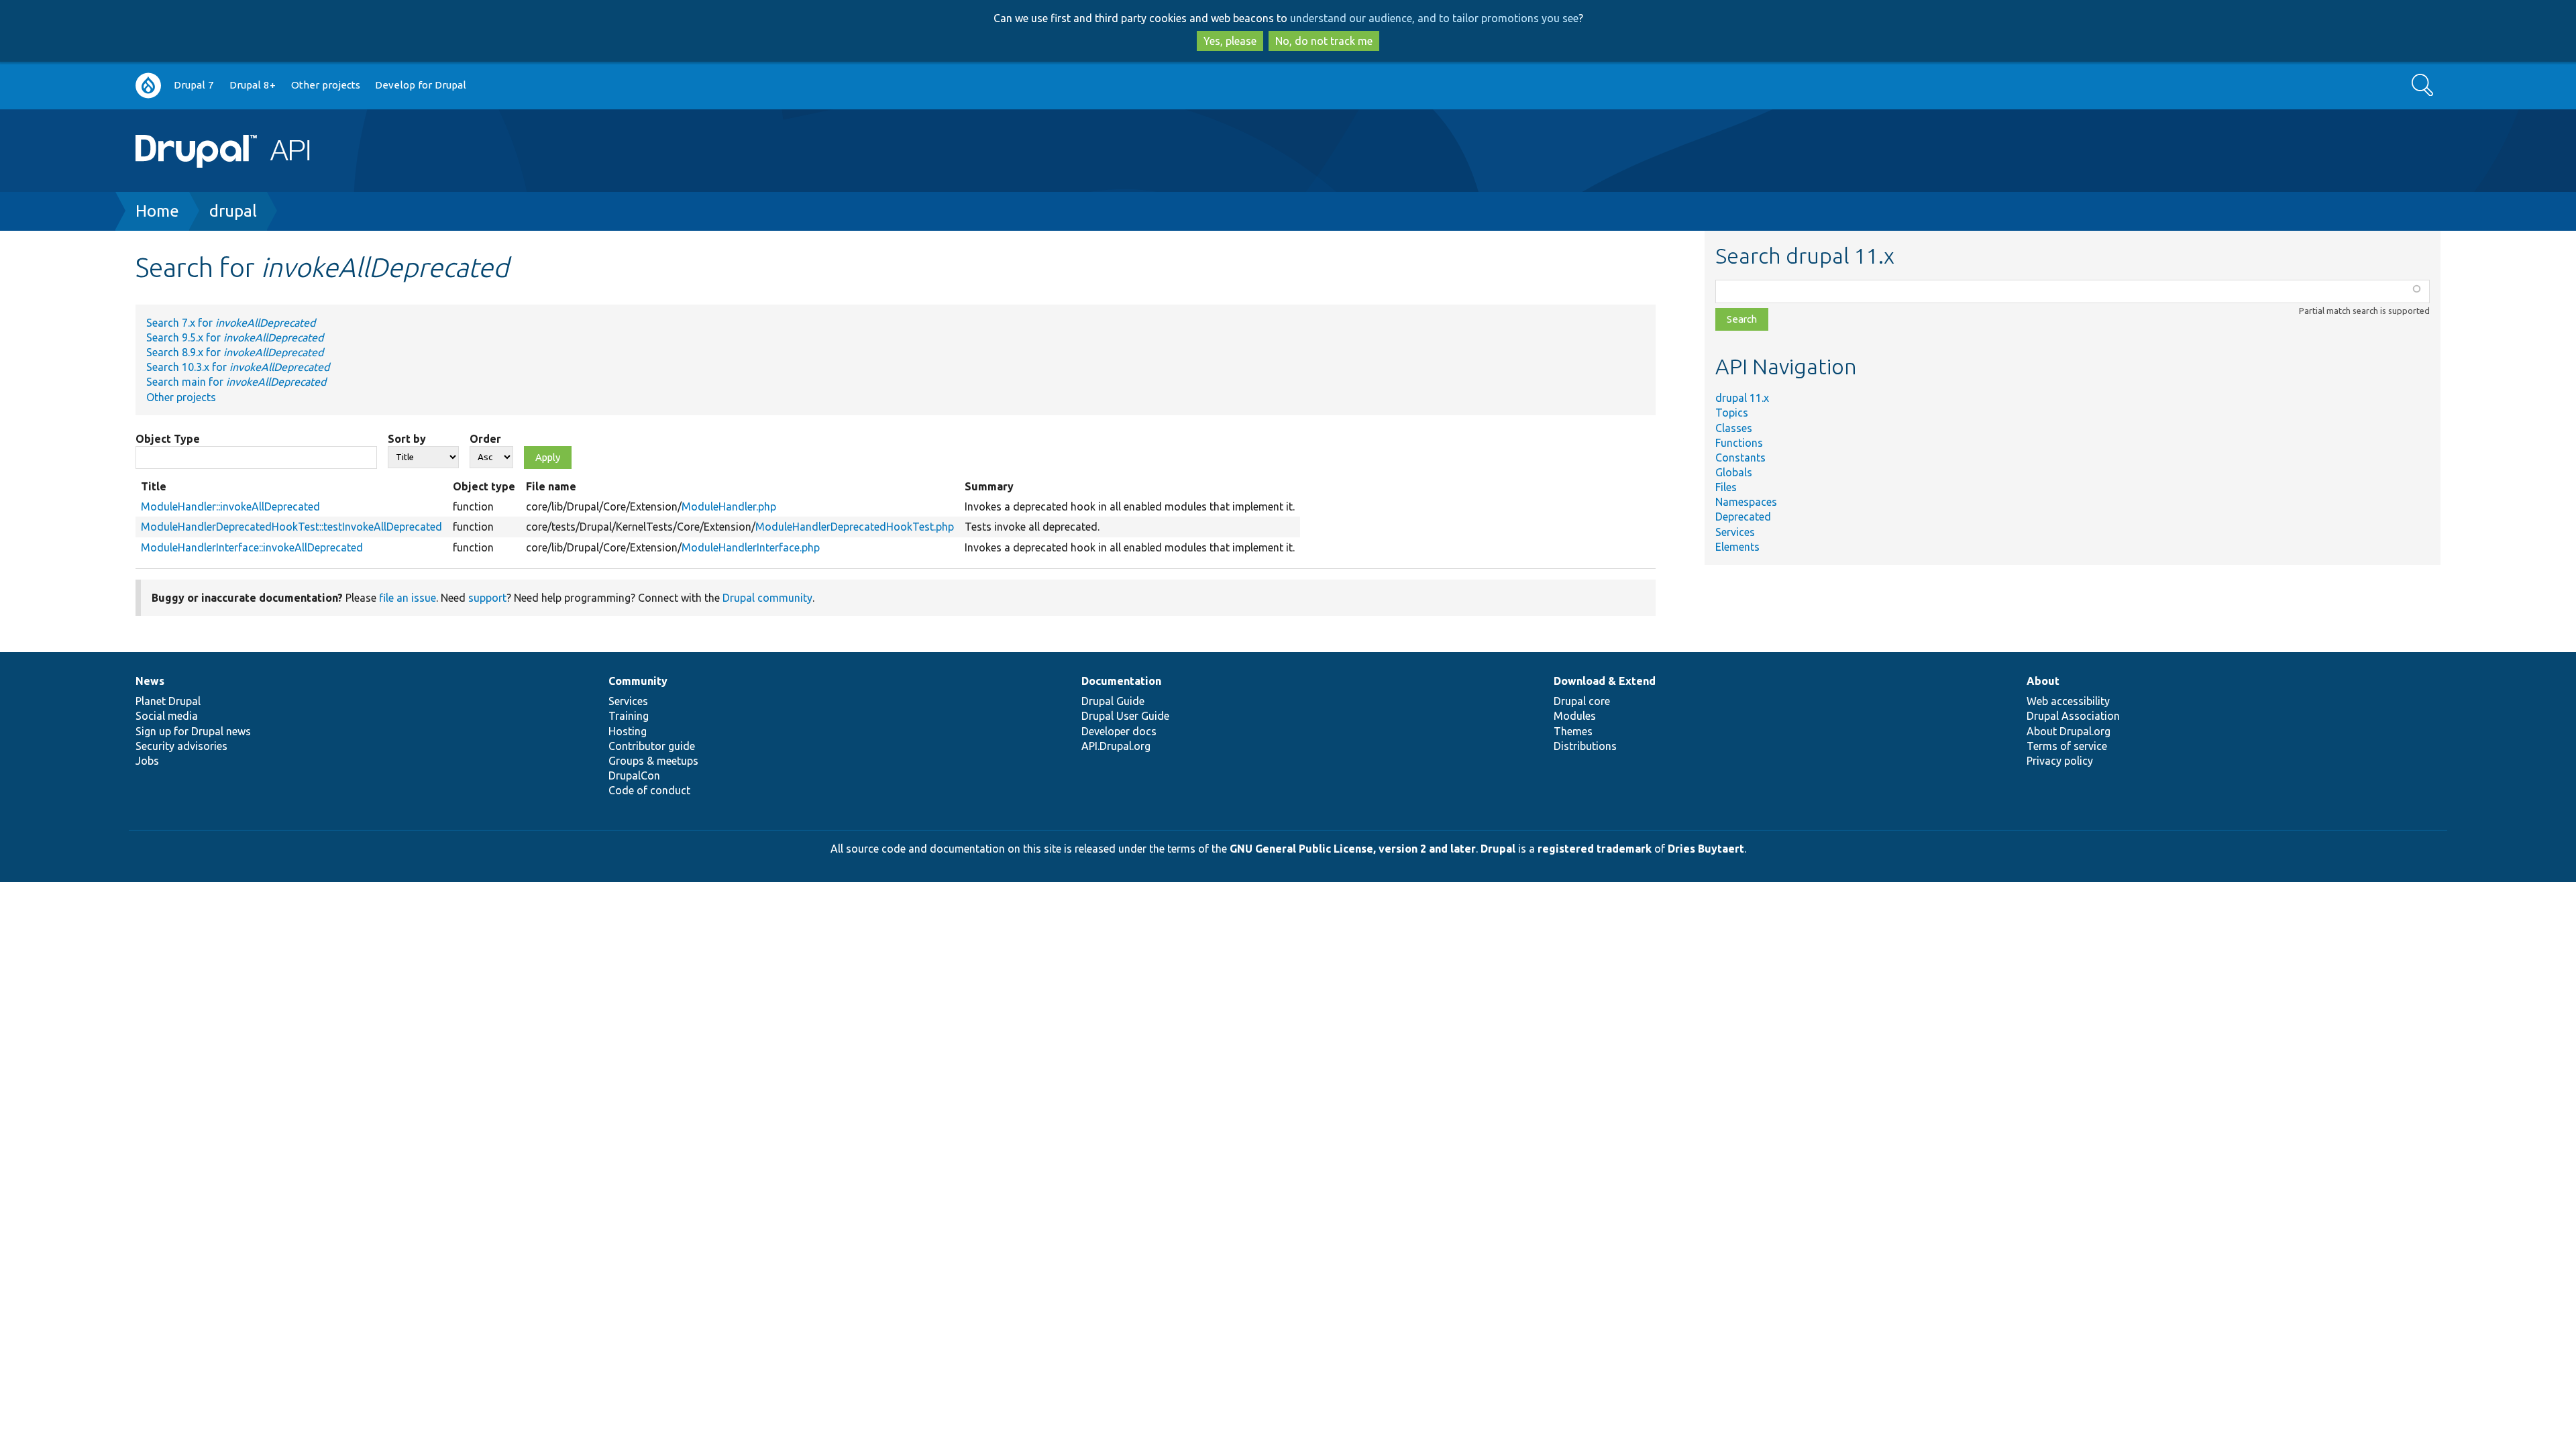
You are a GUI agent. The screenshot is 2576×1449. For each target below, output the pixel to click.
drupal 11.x (1742, 398)
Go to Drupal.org (148, 86)
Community (638, 681)
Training (629, 716)
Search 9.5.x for (235, 337)
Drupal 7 (194, 85)
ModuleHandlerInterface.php (751, 547)
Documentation (1121, 681)
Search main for (236, 382)
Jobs (147, 761)
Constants (1740, 458)
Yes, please (1230, 41)
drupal (233, 211)
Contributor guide (652, 746)
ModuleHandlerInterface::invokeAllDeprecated (252, 547)
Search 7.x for (231, 323)
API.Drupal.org (1116, 746)
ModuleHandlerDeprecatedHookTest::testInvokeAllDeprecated (291, 527)
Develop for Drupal (421, 85)
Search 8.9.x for (235, 352)
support (487, 598)
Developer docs (1119, 731)
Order (485, 439)
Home (157, 211)
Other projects (326, 85)
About (2043, 681)
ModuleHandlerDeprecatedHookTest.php (855, 527)
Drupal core (1582, 701)
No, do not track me (1324, 41)
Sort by (407, 439)
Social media (167, 716)
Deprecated (1743, 517)
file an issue (408, 598)
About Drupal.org (2069, 731)
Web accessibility (2068, 701)
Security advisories (181, 746)
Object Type (168, 439)
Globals (1734, 472)
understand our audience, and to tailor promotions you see (1434, 18)
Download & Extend (1605, 681)
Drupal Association (2073, 716)
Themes (1573, 731)
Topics (1732, 413)
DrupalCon (634, 775)
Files (1726, 487)
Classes (1734, 428)
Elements (1737, 547)
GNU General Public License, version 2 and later (1353, 849)
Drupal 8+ (253, 85)
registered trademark (1595, 849)
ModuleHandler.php (729, 506)
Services (1735, 532)
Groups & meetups (653, 761)
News (150, 681)
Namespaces (1746, 502)
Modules (1575, 716)
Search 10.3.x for (238, 367)
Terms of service (2067, 746)
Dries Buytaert (1706, 849)
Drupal (1498, 849)
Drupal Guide (1113, 701)
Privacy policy (2060, 761)
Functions (1739, 443)
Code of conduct (649, 790)
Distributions (1585, 746)
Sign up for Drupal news (193, 731)
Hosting (628, 731)
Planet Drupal (168, 701)
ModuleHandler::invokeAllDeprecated (230, 506)
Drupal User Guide (1125, 716)
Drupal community (767, 598)
